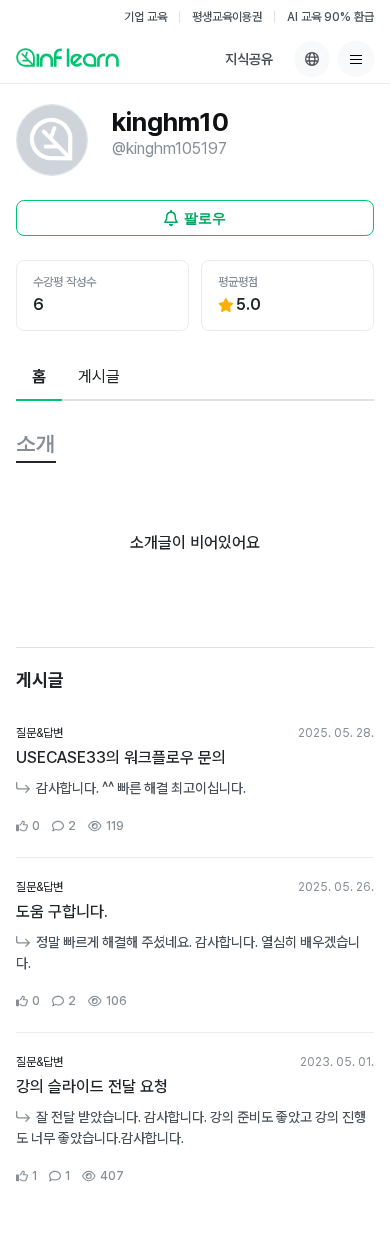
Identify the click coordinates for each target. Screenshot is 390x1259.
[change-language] (312, 59)
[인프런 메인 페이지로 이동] (67, 57)
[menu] (356, 59)
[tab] (39, 378)
